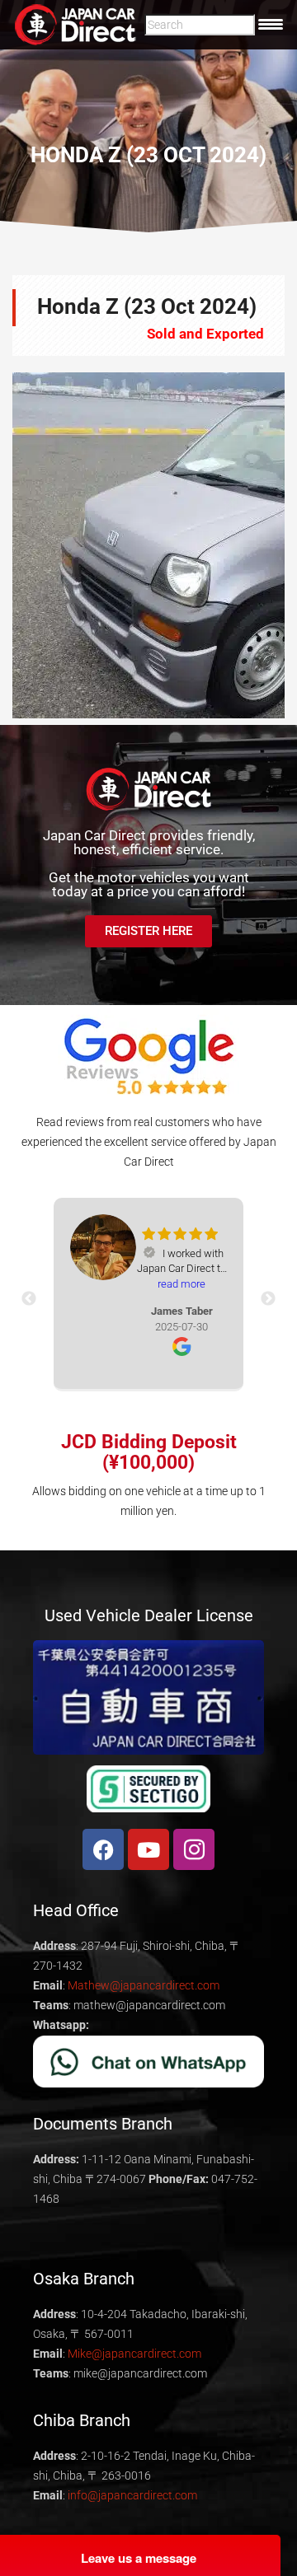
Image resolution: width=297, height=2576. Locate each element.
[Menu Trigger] (271, 24)
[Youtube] (148, 1849)
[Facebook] (103, 1849)
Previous (37, 545)
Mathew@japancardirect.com (144, 1985)
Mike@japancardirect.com (134, 2354)
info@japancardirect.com (132, 2495)
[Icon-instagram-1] (194, 1849)
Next (260, 545)
